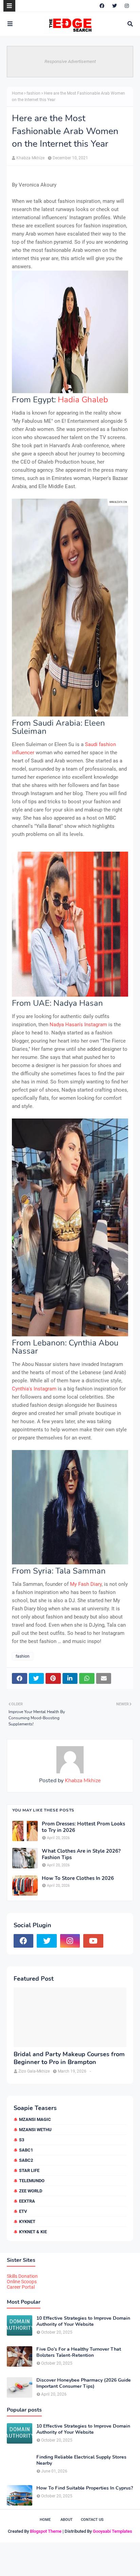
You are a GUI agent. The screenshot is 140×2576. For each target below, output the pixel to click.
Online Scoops (22, 2282)
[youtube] (93, 1941)
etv (23, 2211)
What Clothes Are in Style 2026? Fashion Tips (81, 1855)
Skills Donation (22, 2276)
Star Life (29, 2170)
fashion (33, 93)
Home (17, 93)
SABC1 (26, 2150)
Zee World (31, 2191)
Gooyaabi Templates (112, 2531)
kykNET (27, 2221)
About (67, 2520)
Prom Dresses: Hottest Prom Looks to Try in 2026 (83, 1827)
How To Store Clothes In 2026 (78, 1878)
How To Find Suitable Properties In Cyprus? (85, 2488)
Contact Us (92, 2520)
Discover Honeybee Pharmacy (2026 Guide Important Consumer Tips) (84, 2383)
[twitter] (115, 6)
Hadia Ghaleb (83, 400)
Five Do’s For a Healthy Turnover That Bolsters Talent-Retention (79, 2352)
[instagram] (127, 6)
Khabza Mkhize (30, 158)
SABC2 (26, 2160)
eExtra (27, 2201)
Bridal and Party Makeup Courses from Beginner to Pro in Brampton (69, 2058)
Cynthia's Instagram (34, 1389)
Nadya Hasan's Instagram (78, 1025)
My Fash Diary (86, 1584)
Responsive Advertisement (70, 61)
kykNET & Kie (33, 2232)
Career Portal (21, 2287)
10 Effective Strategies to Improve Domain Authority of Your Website (83, 2321)
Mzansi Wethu (35, 2130)
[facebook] (102, 6)
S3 (22, 2140)
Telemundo (32, 2181)
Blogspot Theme (46, 2531)
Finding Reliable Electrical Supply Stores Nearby (81, 2460)
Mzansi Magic (35, 2119)
